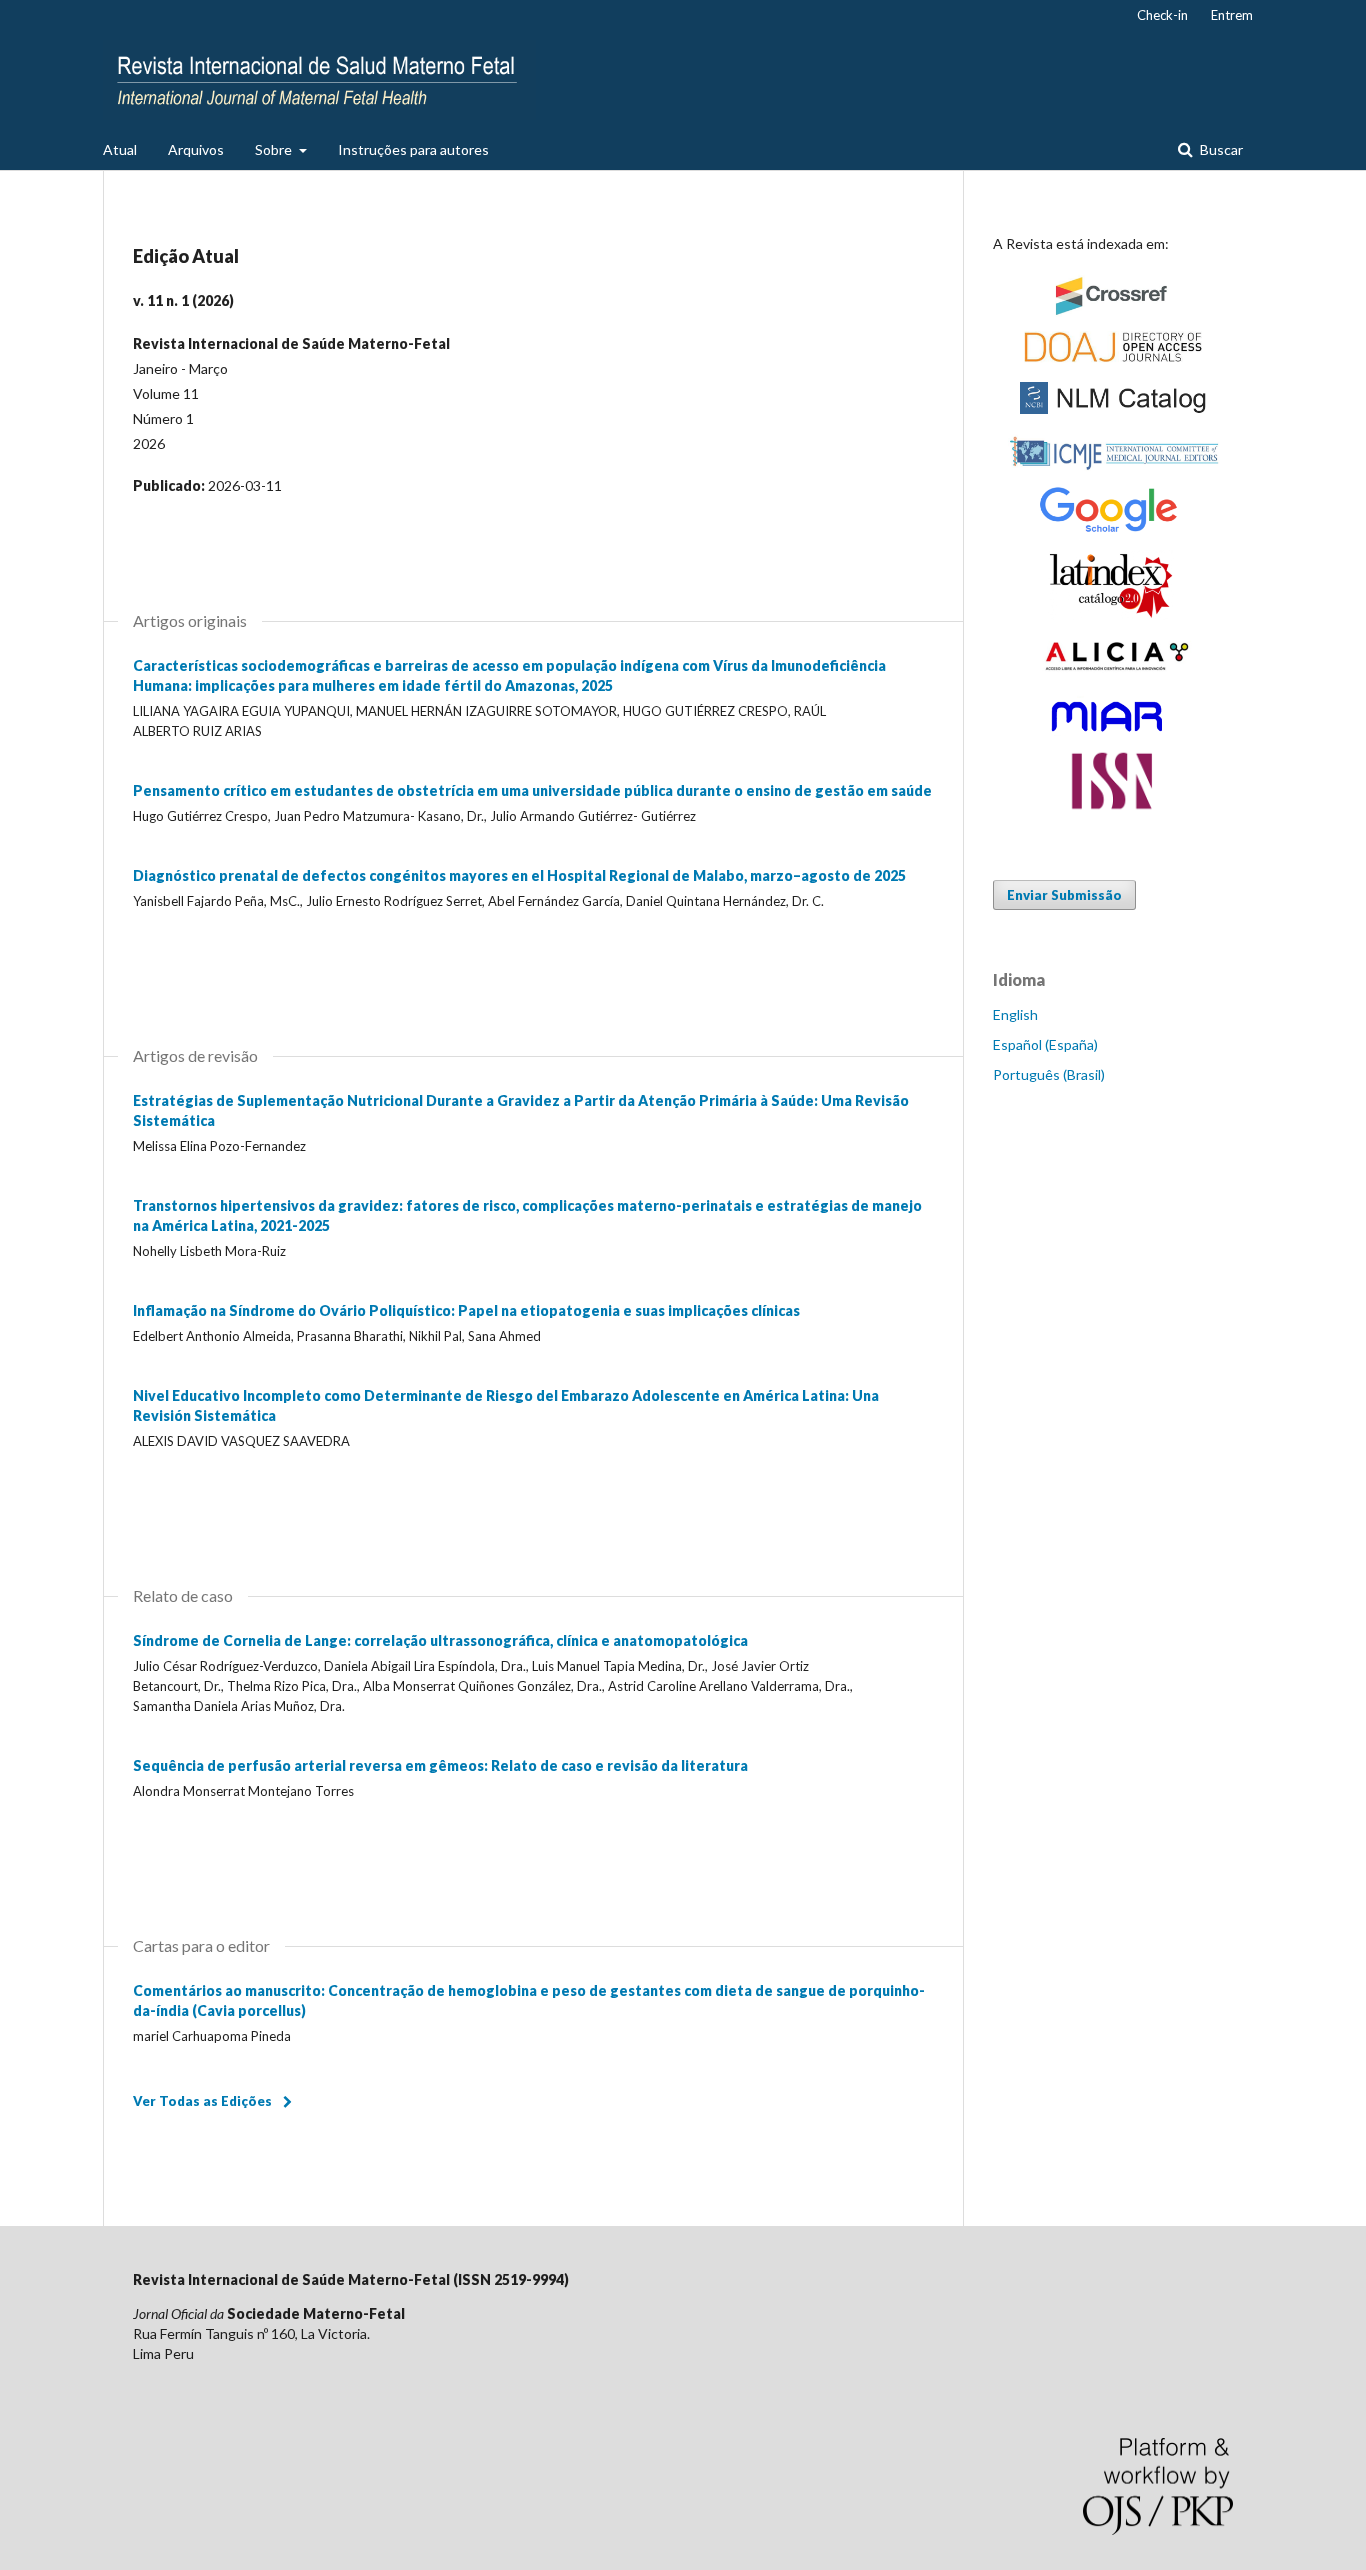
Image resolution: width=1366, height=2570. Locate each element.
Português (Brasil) (1049, 1074)
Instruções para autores (413, 149)
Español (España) (1045, 1044)
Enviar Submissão (1064, 895)
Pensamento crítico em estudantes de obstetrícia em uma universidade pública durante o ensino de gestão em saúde (532, 790)
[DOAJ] (1113, 361)
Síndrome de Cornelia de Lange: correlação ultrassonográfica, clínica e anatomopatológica (440, 1640)
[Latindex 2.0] (1113, 614)
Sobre (275, 149)
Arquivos (196, 149)
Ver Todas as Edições (202, 2101)
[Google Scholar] (1113, 530)
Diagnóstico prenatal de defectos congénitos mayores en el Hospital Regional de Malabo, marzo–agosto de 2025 (519, 875)
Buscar (1220, 149)
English (1015, 1014)
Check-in (1162, 15)
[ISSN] (1113, 807)
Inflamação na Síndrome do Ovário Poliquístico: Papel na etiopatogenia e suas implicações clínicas (466, 1310)
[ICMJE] (1113, 471)
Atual (120, 149)
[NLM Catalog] (1113, 416)
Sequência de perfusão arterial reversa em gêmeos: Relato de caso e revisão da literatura (440, 1765)
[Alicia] (1113, 677)
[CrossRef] (1113, 314)
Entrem (1232, 15)
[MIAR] (1113, 735)
